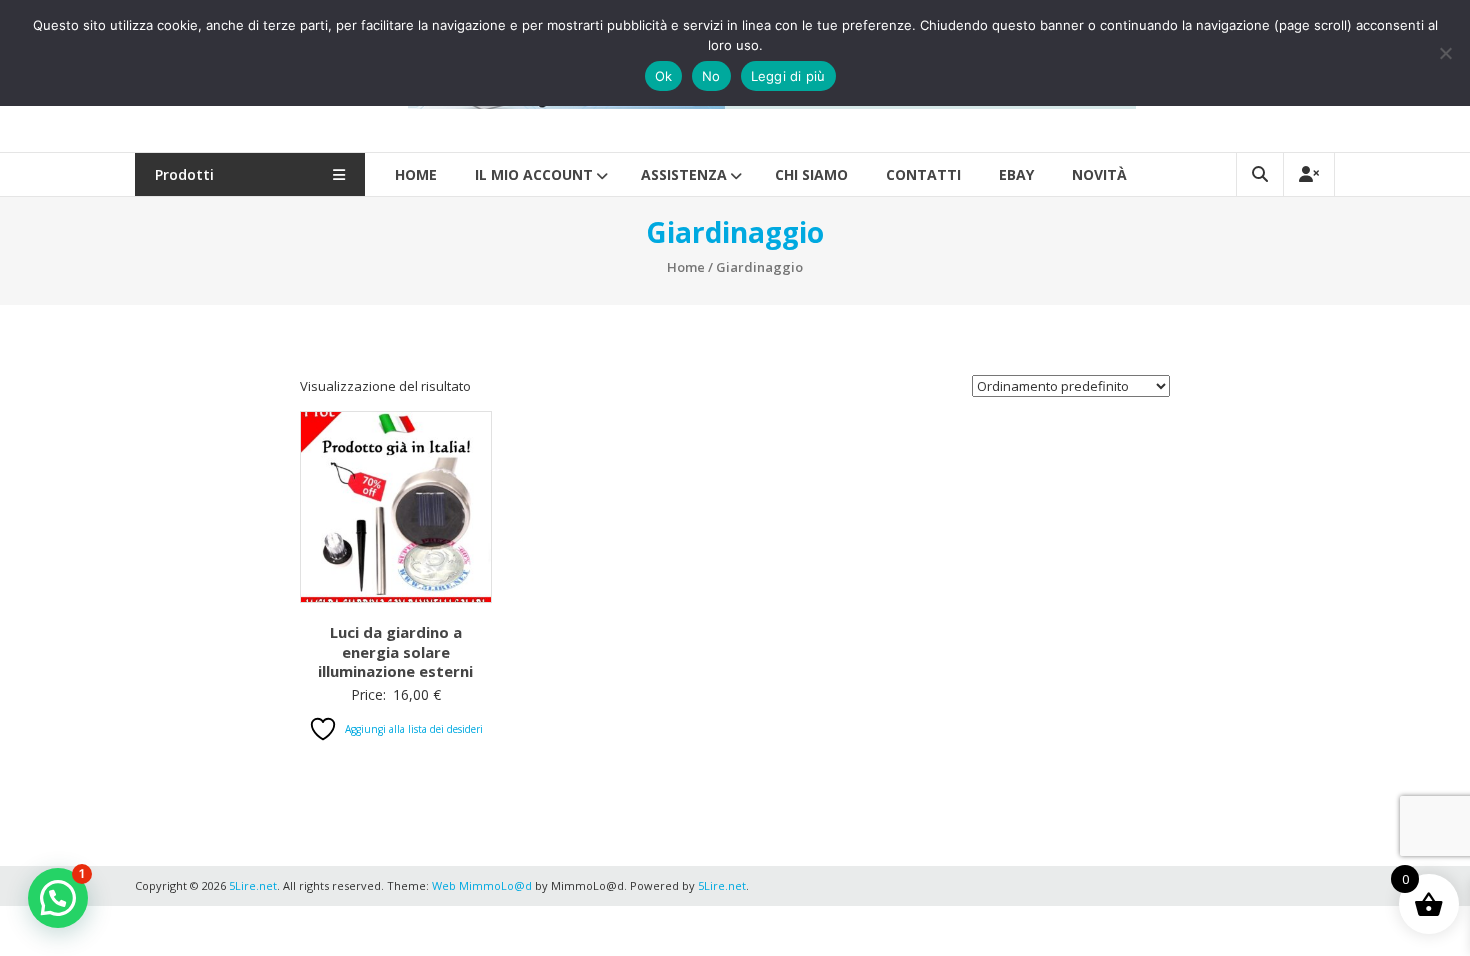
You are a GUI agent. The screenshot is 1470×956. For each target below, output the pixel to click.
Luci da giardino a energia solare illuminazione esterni (395, 651)
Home (416, 174)
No (711, 76)
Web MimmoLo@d (482, 885)
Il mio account (534, 174)
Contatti (923, 174)
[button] (58, 898)
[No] (1445, 53)
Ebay (1016, 174)
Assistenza (684, 174)
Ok (664, 76)
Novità (1099, 174)
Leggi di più (788, 76)
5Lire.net (722, 885)
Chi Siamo (811, 174)
